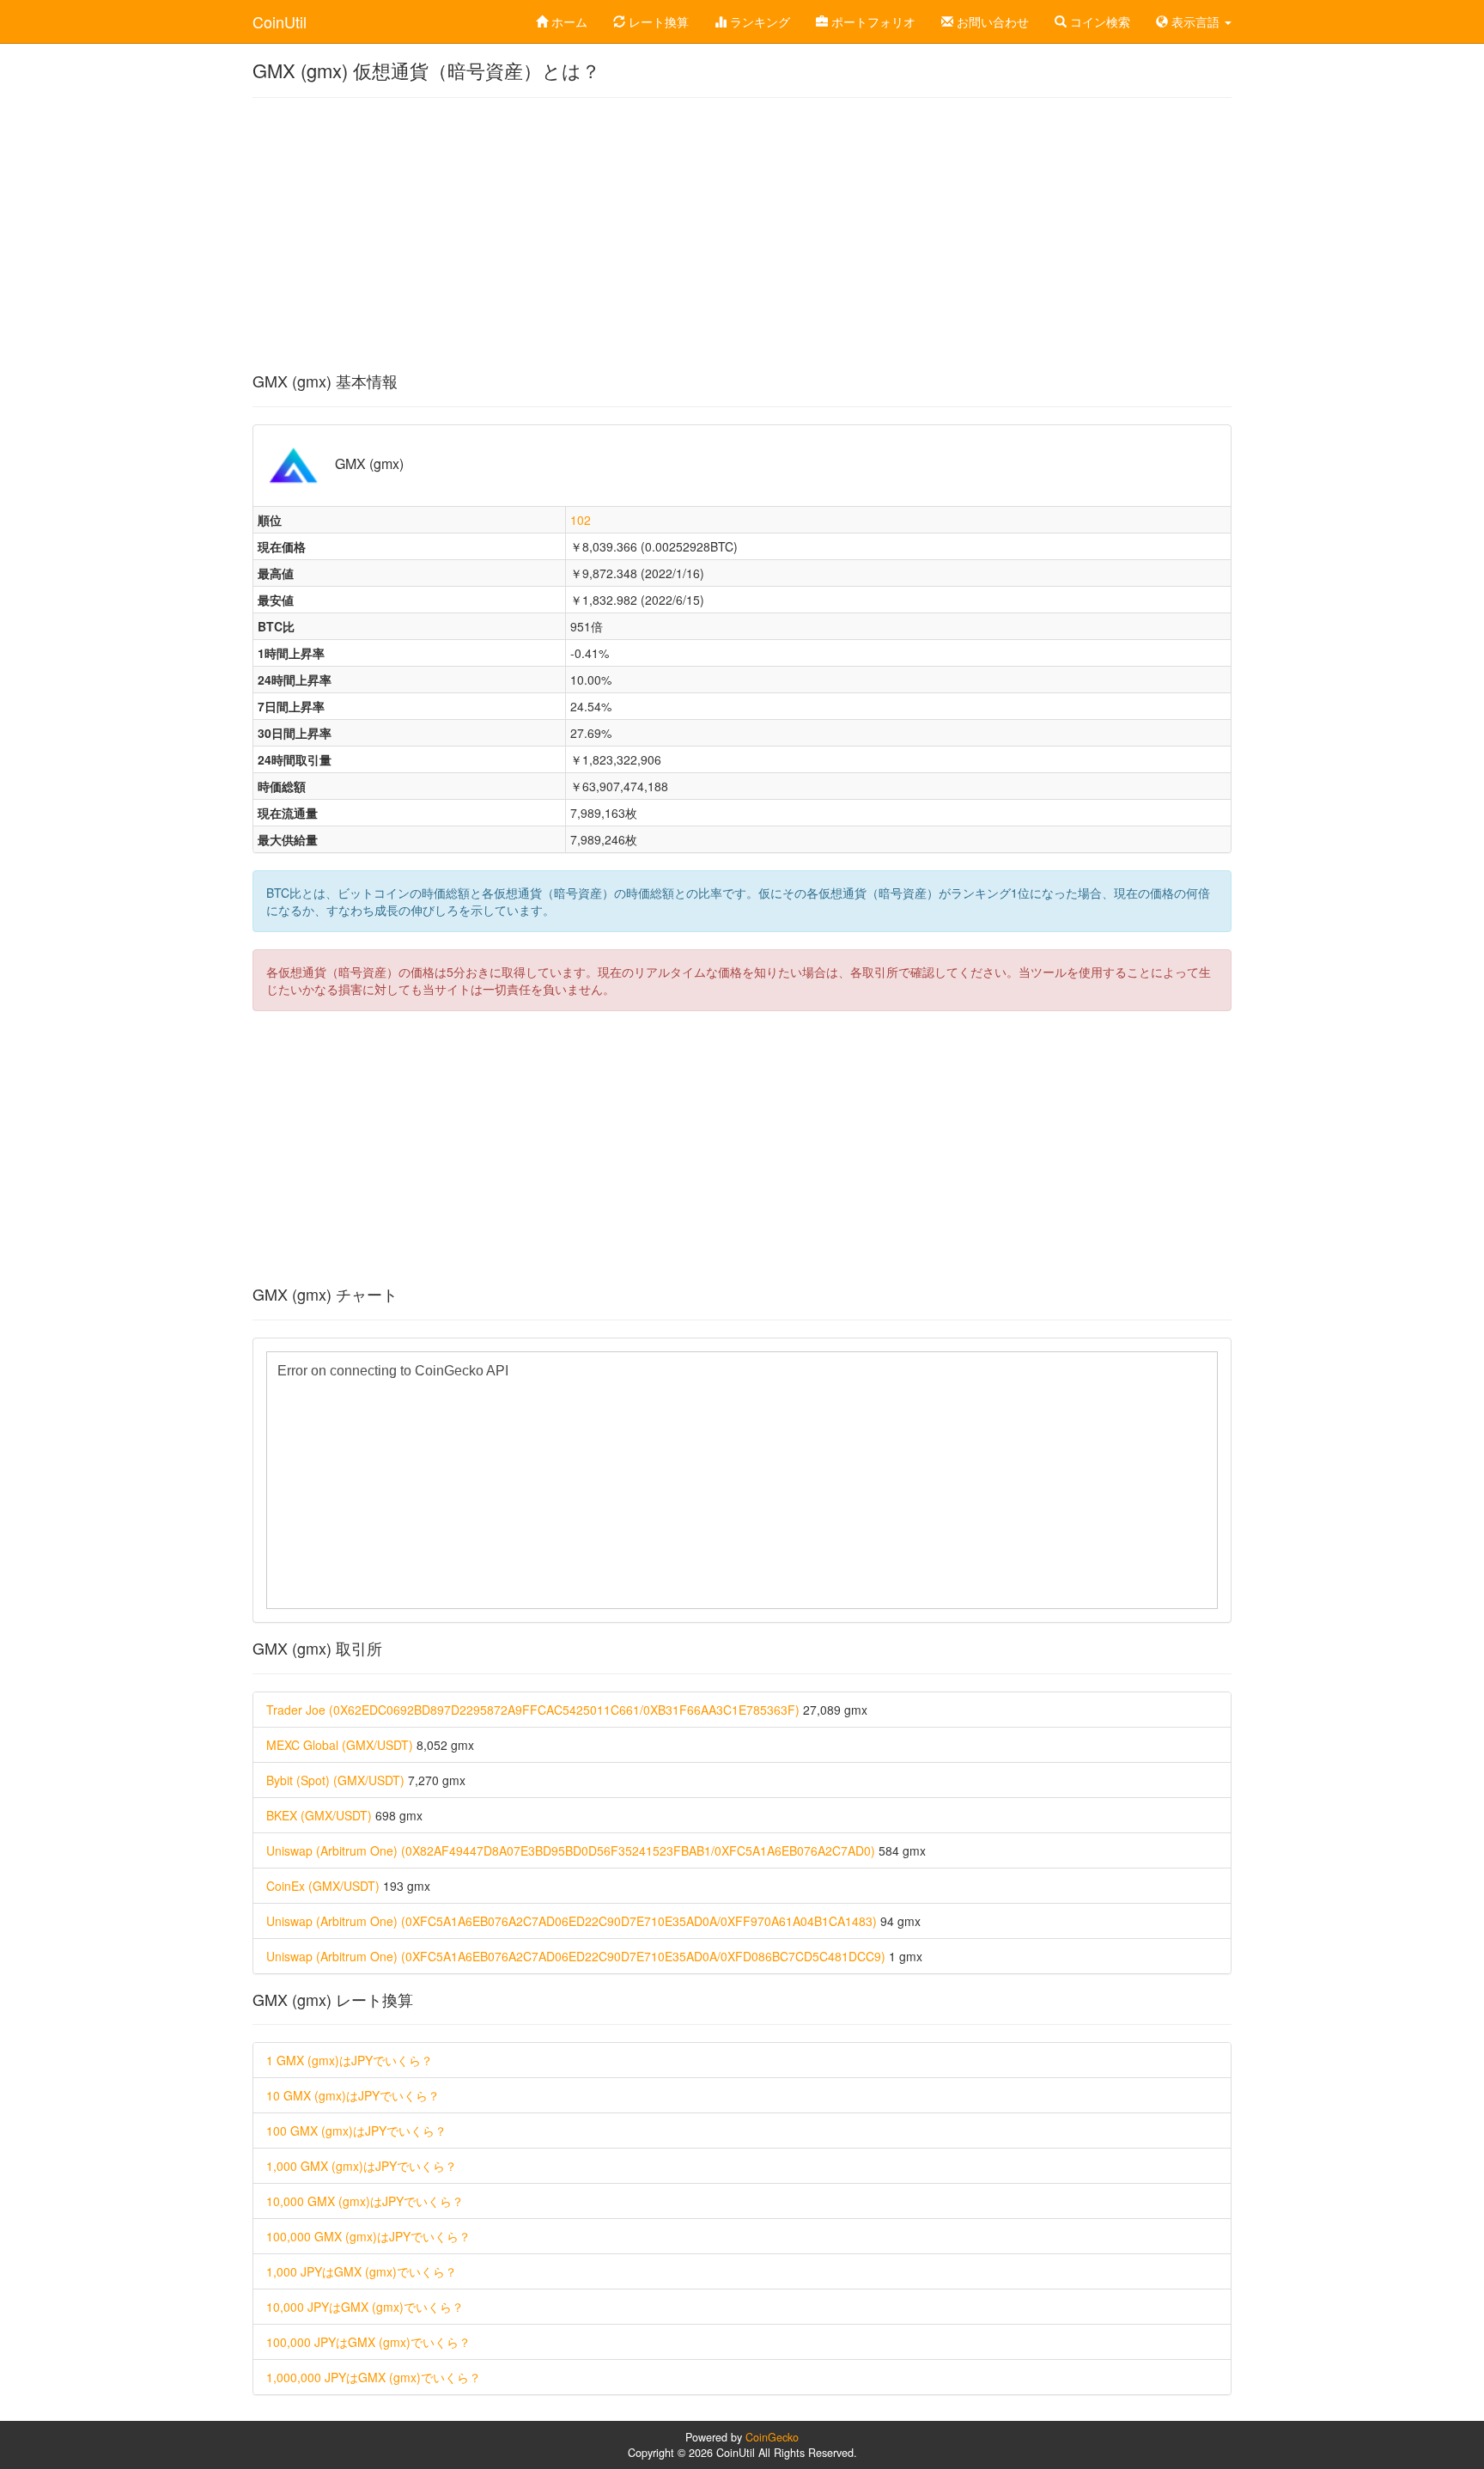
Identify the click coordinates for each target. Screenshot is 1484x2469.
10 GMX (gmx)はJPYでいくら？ (353, 2095)
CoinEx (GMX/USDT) (323, 1886)
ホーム (568, 21)
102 (581, 520)
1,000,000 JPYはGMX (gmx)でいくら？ (374, 2377)
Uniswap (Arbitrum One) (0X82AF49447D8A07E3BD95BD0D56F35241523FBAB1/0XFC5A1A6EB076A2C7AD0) (571, 1850)
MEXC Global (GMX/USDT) (340, 1745)
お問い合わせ (991, 21)
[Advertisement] (742, 235)
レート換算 (657, 21)
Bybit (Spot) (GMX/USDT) (335, 1780)
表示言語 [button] (1195, 21)
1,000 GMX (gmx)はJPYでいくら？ (362, 2166)
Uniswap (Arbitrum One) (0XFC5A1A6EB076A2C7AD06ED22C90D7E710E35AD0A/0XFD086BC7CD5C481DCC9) (576, 1956)
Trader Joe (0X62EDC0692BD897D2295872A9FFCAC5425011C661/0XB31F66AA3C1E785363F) (533, 1710)
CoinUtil (280, 21)
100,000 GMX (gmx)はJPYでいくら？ (368, 2236)
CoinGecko (772, 2437)
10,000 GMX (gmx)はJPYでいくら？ (365, 2201)
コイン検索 (1098, 21)
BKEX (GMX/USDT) (319, 1815)
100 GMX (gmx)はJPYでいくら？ (356, 2131)
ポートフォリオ (872, 21)
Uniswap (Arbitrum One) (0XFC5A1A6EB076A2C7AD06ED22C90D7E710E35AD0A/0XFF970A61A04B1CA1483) (572, 1921)
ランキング (758, 21)
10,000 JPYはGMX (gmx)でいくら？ (365, 2307)
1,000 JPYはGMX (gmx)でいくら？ (362, 2271)
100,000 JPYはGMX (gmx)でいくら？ (368, 2342)
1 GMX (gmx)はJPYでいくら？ (350, 2060)
